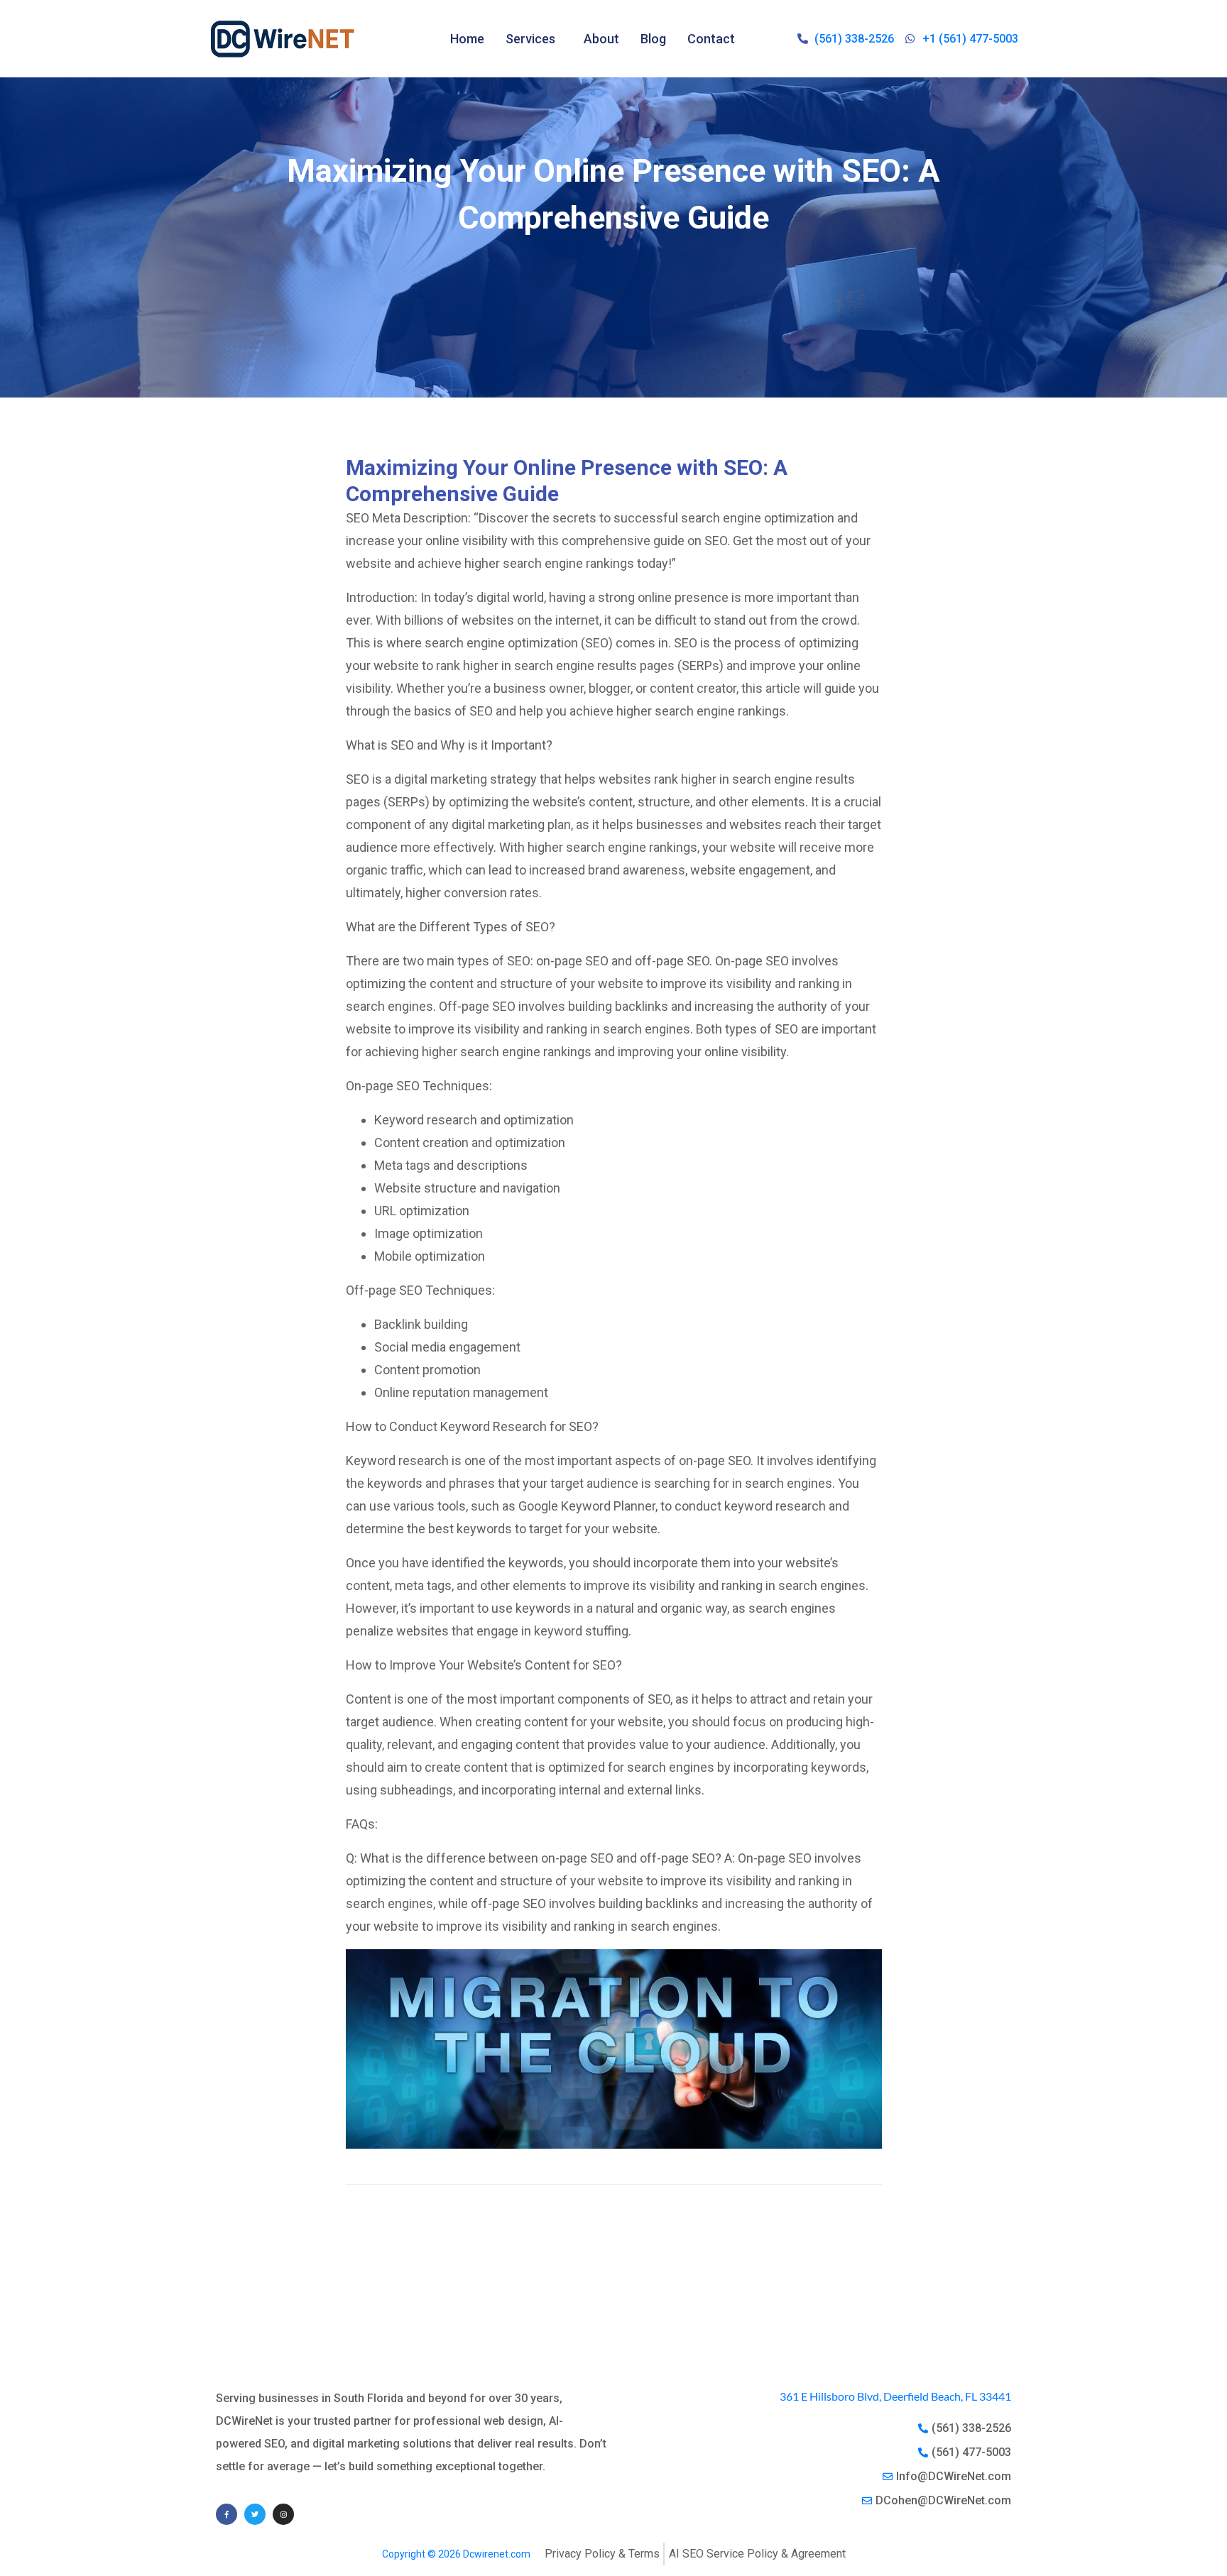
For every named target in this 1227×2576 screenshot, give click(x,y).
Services (530, 39)
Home (467, 39)
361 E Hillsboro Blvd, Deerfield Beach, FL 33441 (895, 2396)
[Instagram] (283, 2514)
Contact (711, 39)
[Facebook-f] (227, 2514)
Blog (653, 39)
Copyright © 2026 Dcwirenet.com (456, 2554)
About (601, 39)
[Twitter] (255, 2514)
